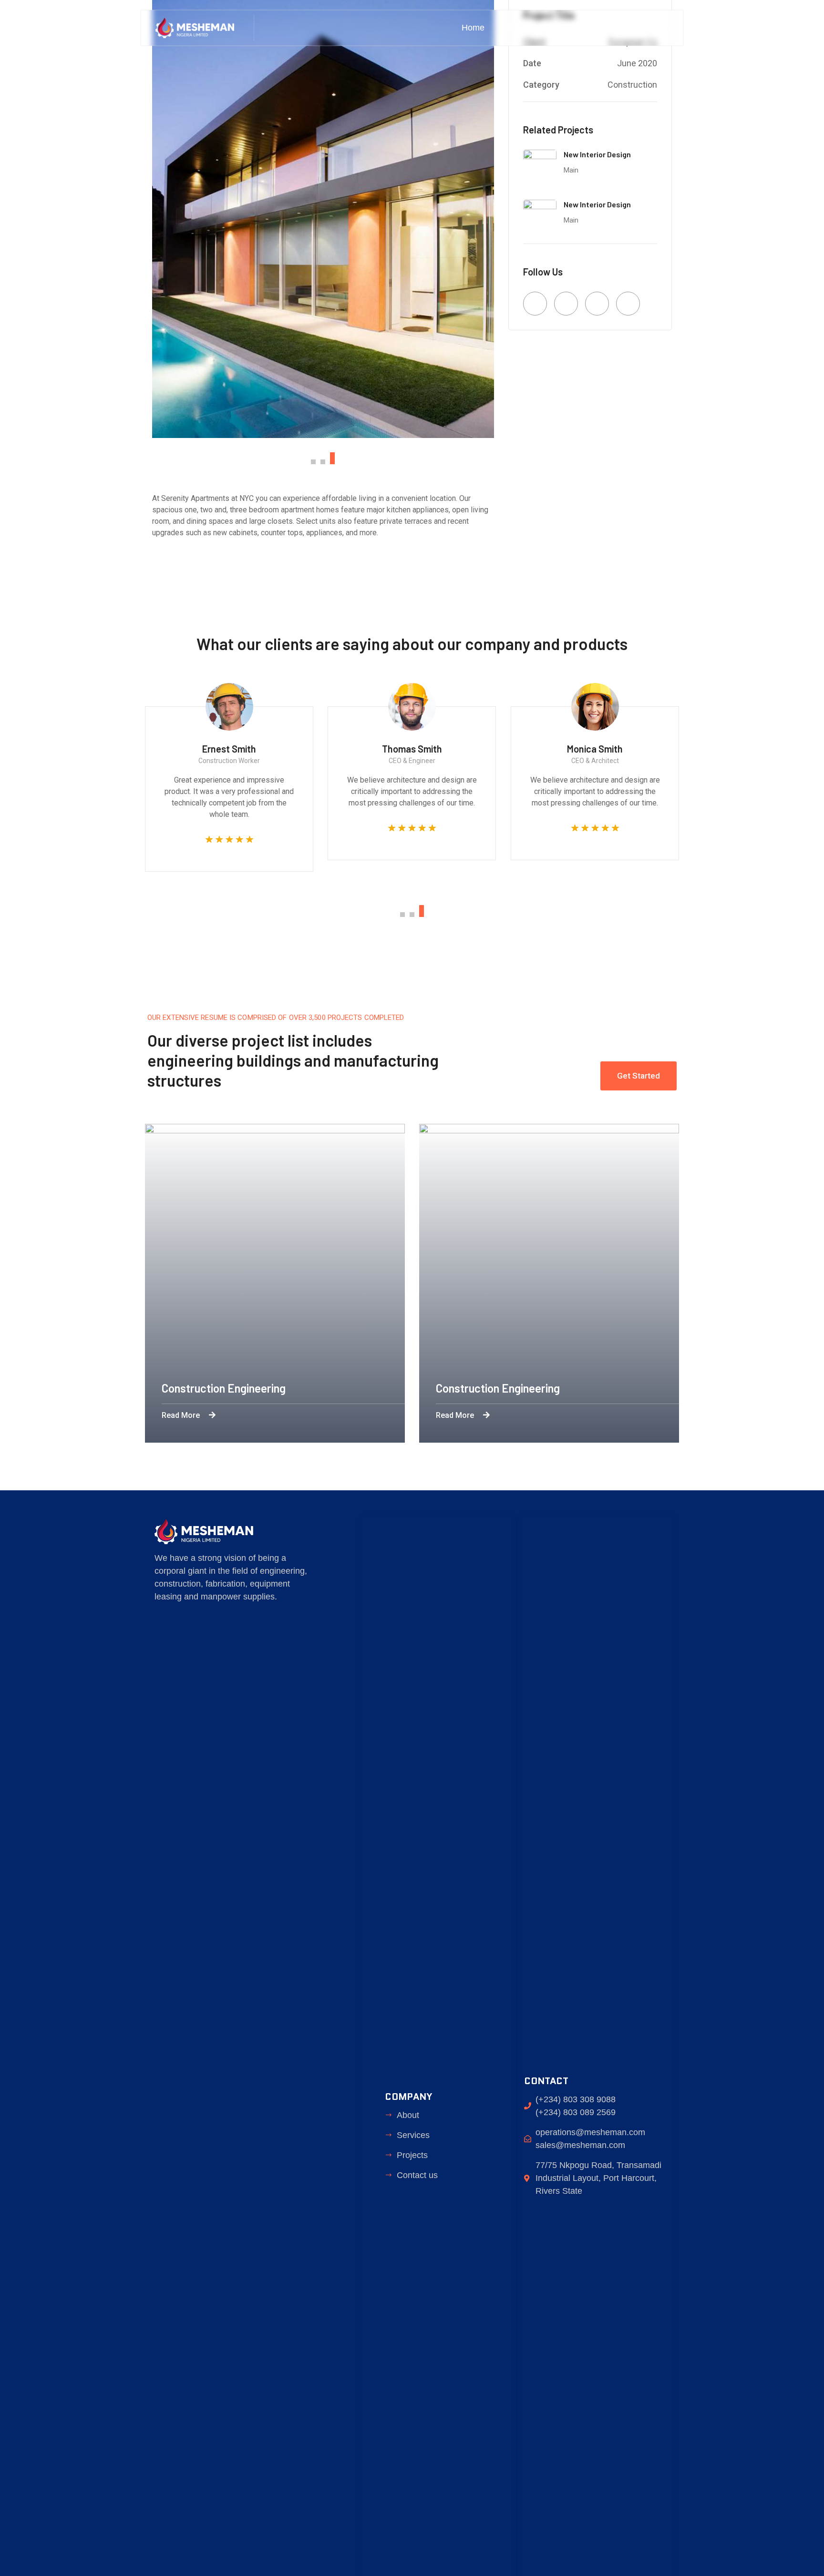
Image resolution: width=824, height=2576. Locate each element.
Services (559, 28)
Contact (656, 28)
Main (571, 170)
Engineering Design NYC (358, 1388)
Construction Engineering (635, 1388)
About (513, 28)
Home (473, 28)
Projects (608, 28)
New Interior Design (597, 154)
